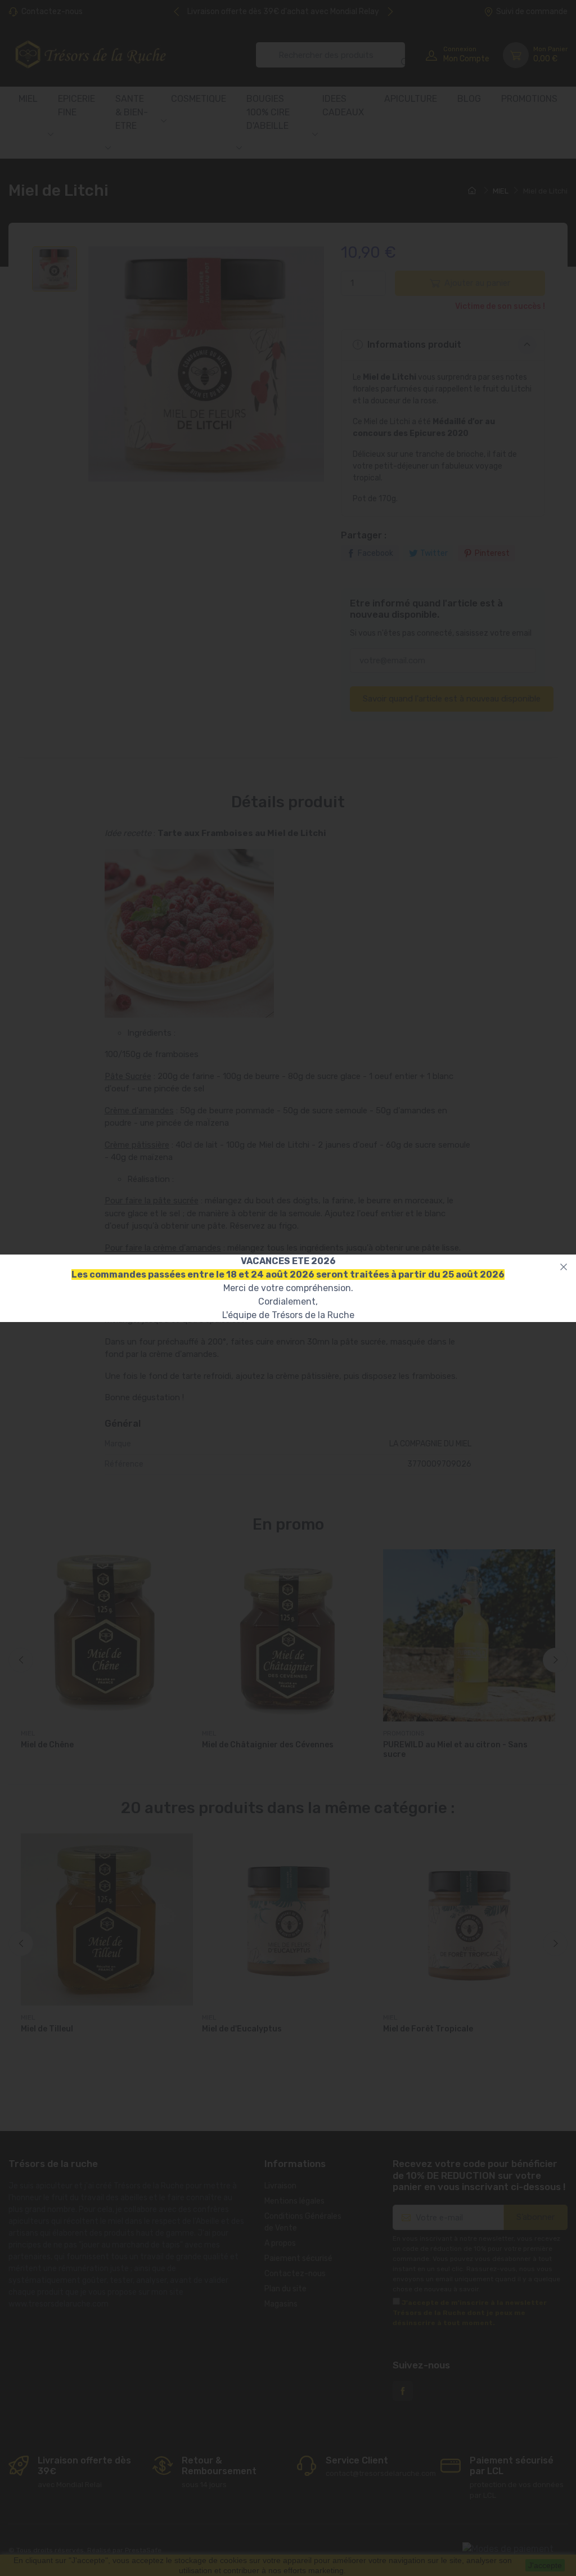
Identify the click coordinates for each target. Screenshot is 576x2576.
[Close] (564, 1267)
